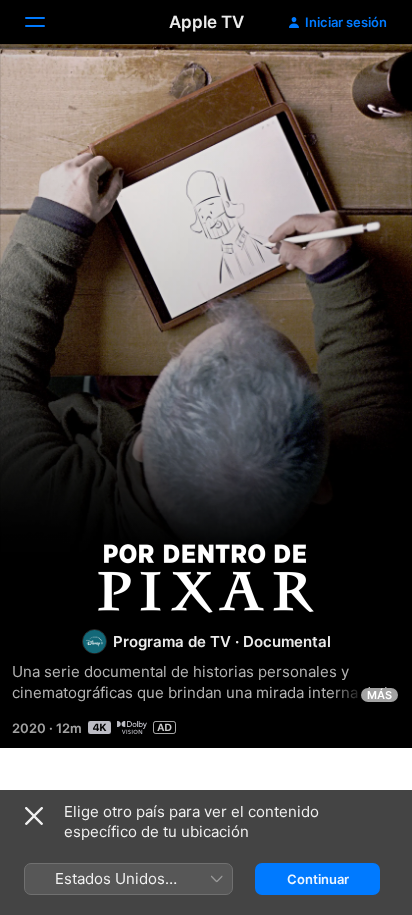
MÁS (379, 695)
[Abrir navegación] (47, 22)
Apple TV (206, 22)
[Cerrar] (34, 816)
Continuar (318, 879)
